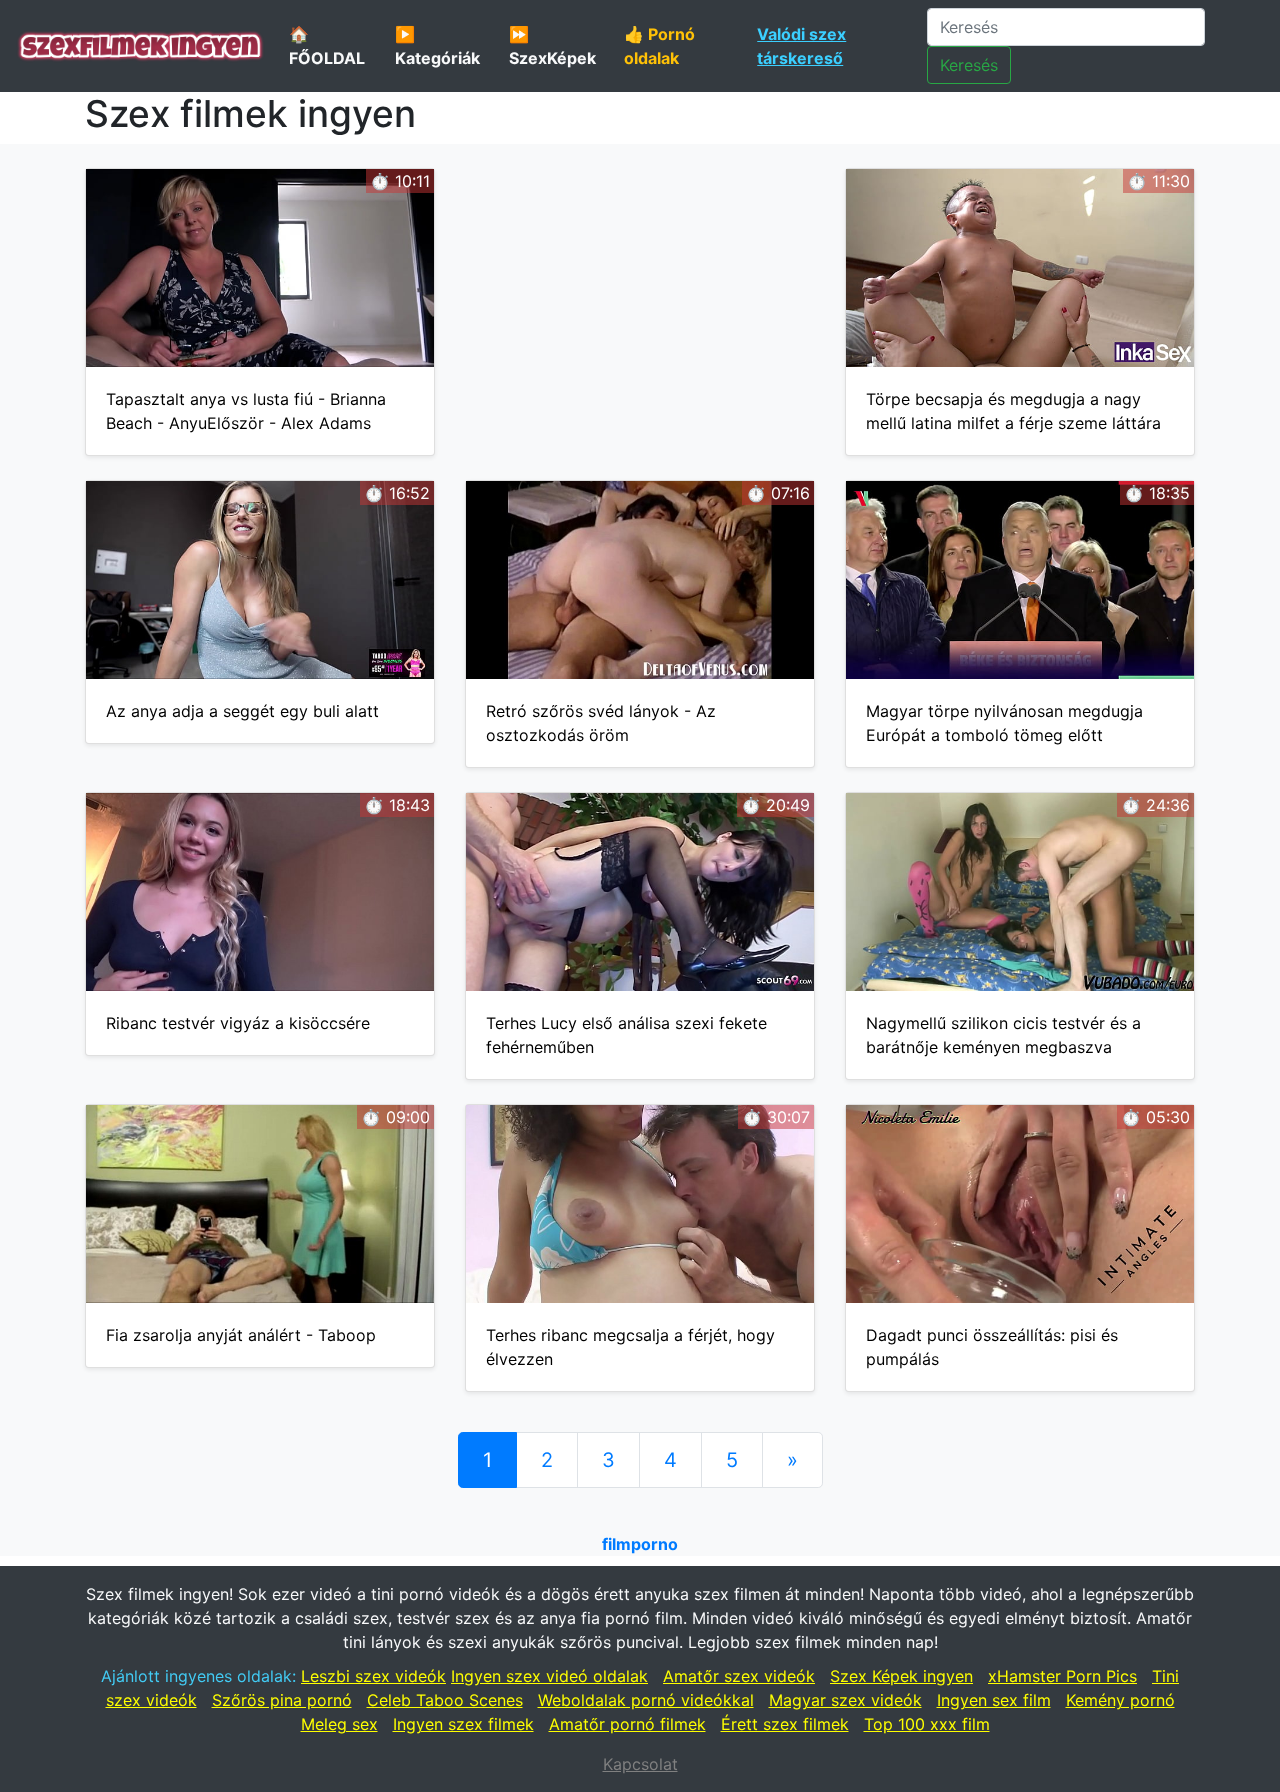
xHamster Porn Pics (1062, 1676)
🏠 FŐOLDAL (327, 46)
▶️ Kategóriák (437, 46)
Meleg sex (339, 1724)
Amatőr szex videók (739, 1676)
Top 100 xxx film (927, 1724)
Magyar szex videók (845, 1700)
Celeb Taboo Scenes (445, 1700)
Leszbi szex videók (373, 1676)
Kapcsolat (640, 1764)
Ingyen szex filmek (463, 1724)
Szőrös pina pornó (282, 1700)
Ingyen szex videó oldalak (549, 1676)
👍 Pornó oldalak (659, 46)
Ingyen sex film (994, 1700)
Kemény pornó (1120, 1700)
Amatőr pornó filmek (627, 1724)
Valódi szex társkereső (801, 46)
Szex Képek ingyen (901, 1676)
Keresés (969, 65)
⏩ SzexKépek (552, 46)
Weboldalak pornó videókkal (646, 1700)
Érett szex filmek (785, 1724)
